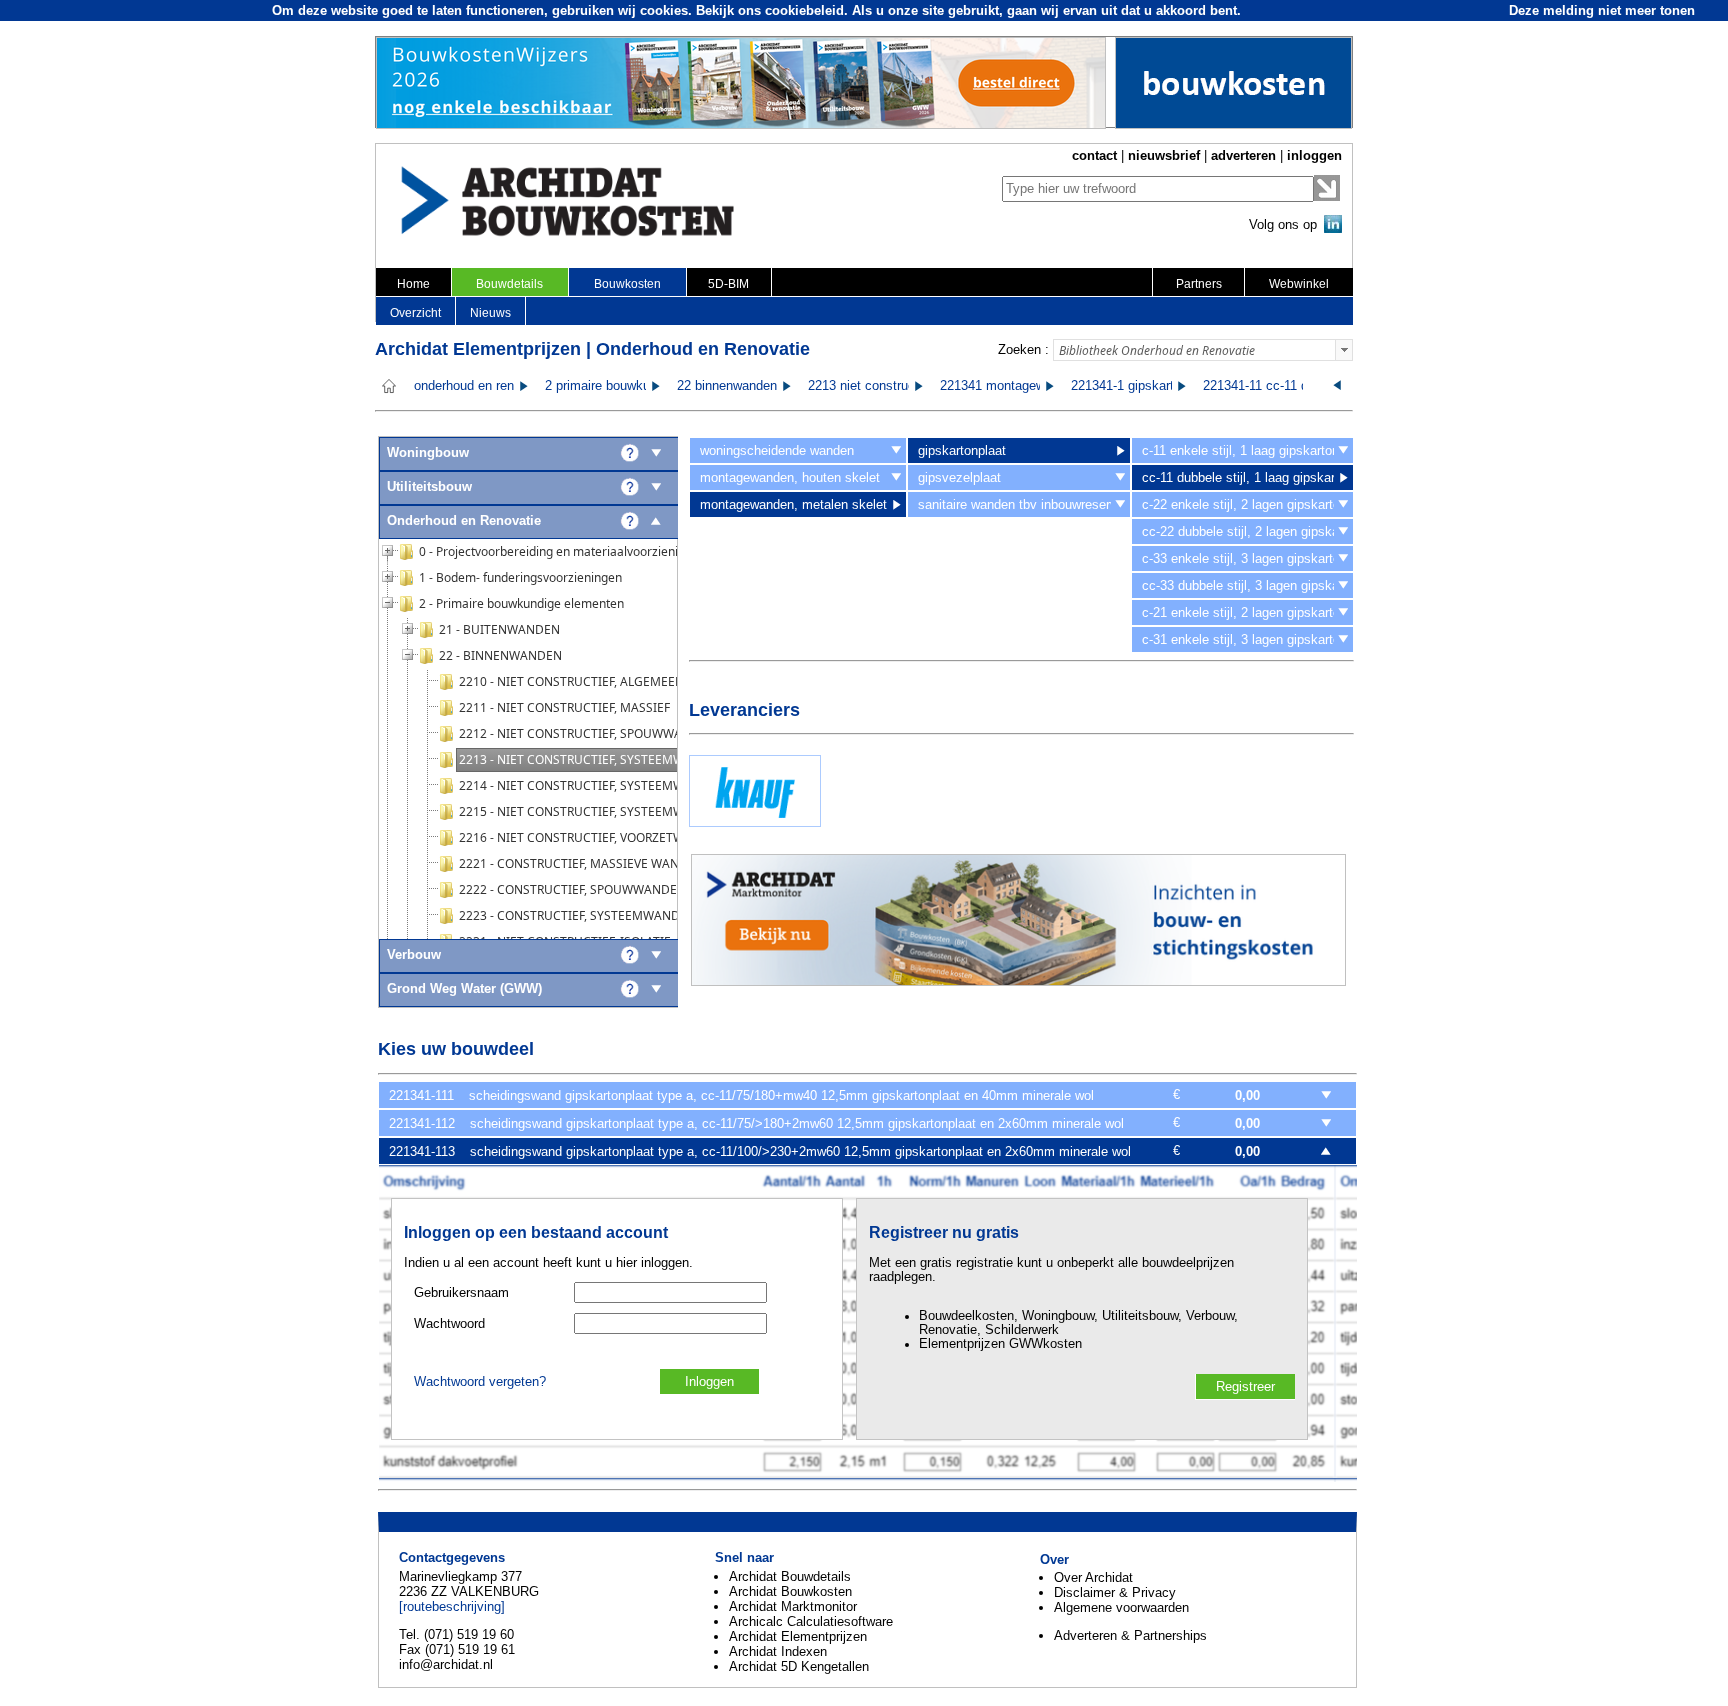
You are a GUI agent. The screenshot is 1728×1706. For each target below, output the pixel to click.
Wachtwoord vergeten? (480, 1382)
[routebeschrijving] (452, 1606)
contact (1094, 155)
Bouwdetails (509, 284)
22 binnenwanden (727, 386)
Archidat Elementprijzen (798, 1636)
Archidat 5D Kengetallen (799, 1666)
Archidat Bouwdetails (790, 1576)
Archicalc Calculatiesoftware (811, 1621)
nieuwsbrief (1164, 155)
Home (413, 284)
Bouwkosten (627, 284)
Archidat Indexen (778, 1651)
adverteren (1243, 155)
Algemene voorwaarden (1121, 1607)
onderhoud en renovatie (481, 386)
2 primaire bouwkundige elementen (645, 386)
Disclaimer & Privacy (1115, 1592)
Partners (1199, 284)
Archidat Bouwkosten (790, 1591)
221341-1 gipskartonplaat (1143, 386)
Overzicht (415, 313)
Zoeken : (1023, 349)
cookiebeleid (804, 10)
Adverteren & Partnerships (1130, 1635)
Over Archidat (1093, 1577)
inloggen (1314, 155)
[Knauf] (755, 822)
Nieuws (490, 313)
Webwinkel (1299, 284)
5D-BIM (728, 284)
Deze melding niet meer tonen (1602, 10)
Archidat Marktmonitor (793, 1606)
